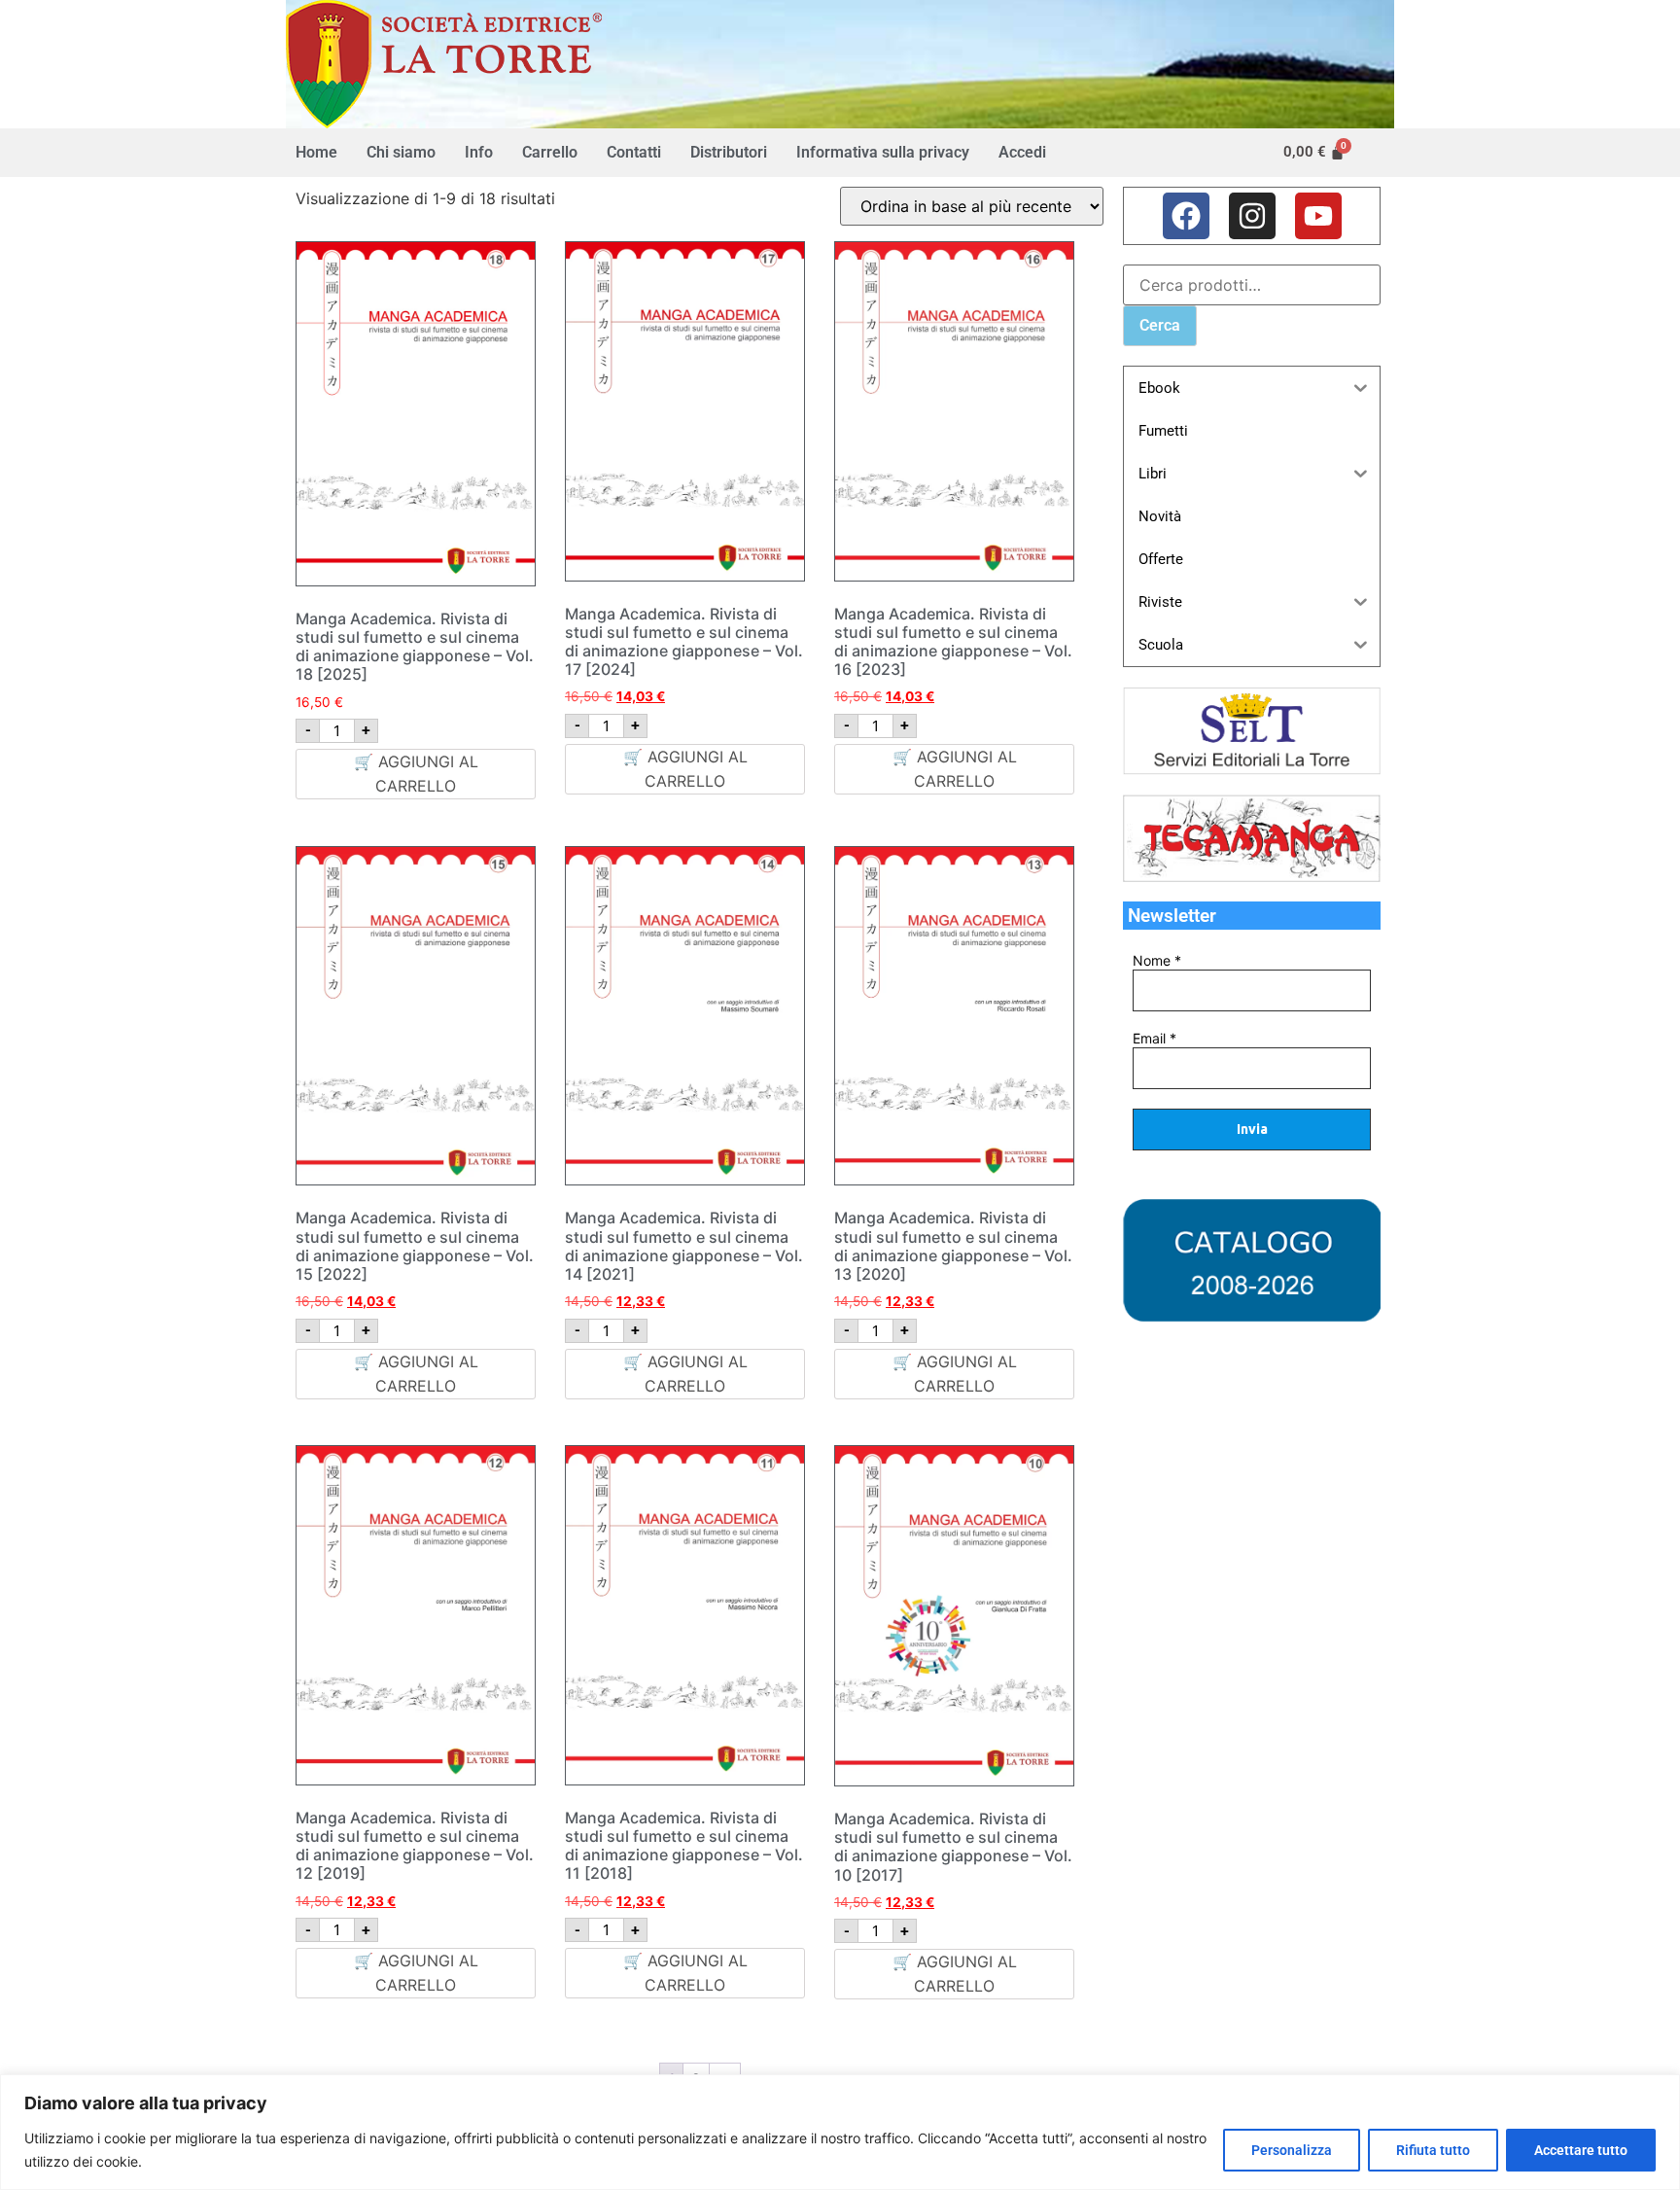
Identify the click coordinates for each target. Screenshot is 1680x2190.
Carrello (550, 152)
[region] (840, 2132)
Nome (1157, 961)
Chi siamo (401, 152)
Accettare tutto (1581, 2150)
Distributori (729, 152)
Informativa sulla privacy (883, 152)
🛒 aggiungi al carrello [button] (416, 774)
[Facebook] (1186, 216)
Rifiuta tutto (1433, 2150)
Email (1155, 1039)
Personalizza (1292, 2150)
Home (316, 152)
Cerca (1160, 325)
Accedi (1022, 152)
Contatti (634, 152)
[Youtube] (1318, 216)
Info (479, 152)
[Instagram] (1252, 216)
